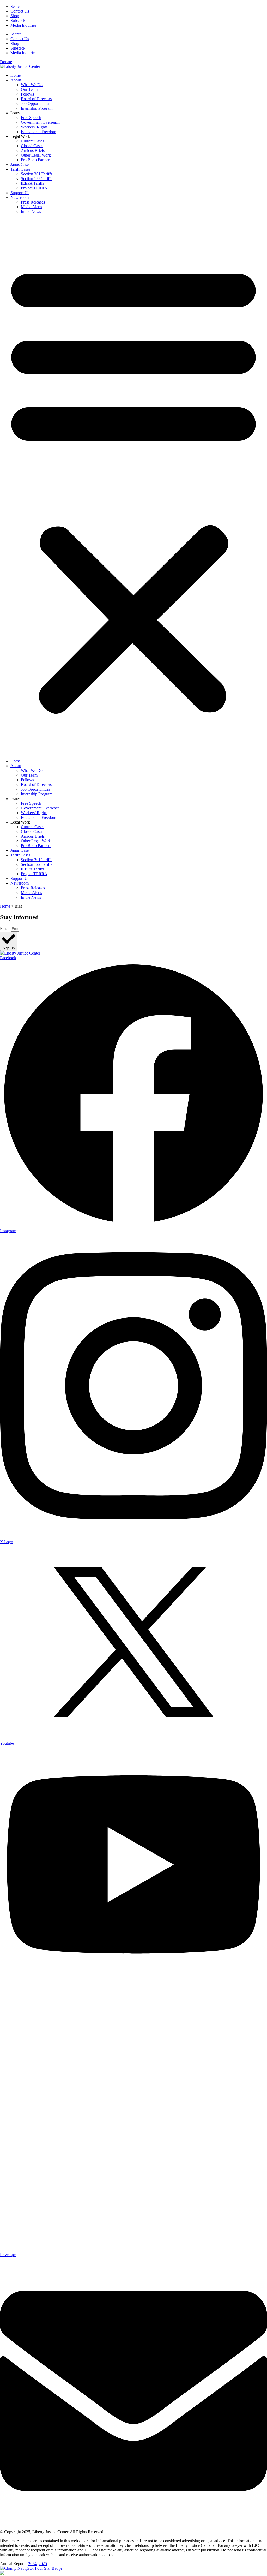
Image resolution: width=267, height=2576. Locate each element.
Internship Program (37, 108)
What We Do (32, 85)
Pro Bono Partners (36, 160)
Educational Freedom (38, 132)
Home (16, 75)
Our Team (29, 89)
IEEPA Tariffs (32, 183)
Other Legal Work (36, 155)
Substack (18, 20)
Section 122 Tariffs (37, 179)
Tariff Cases (20, 169)
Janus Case (20, 165)
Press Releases (33, 202)
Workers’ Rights (34, 127)
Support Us (20, 193)
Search (16, 6)
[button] (133, 486)
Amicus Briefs (33, 150)
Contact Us (20, 11)
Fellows (27, 94)
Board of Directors (36, 99)
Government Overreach (40, 122)
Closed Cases (32, 146)
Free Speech (31, 118)
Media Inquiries (23, 25)
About (16, 80)
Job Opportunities (35, 103)
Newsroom (20, 197)
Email (5, 929)
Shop (15, 16)
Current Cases (32, 141)
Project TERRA (34, 188)
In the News (31, 211)
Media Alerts (31, 207)
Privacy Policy (117, 2532)
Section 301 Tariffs (37, 174)
